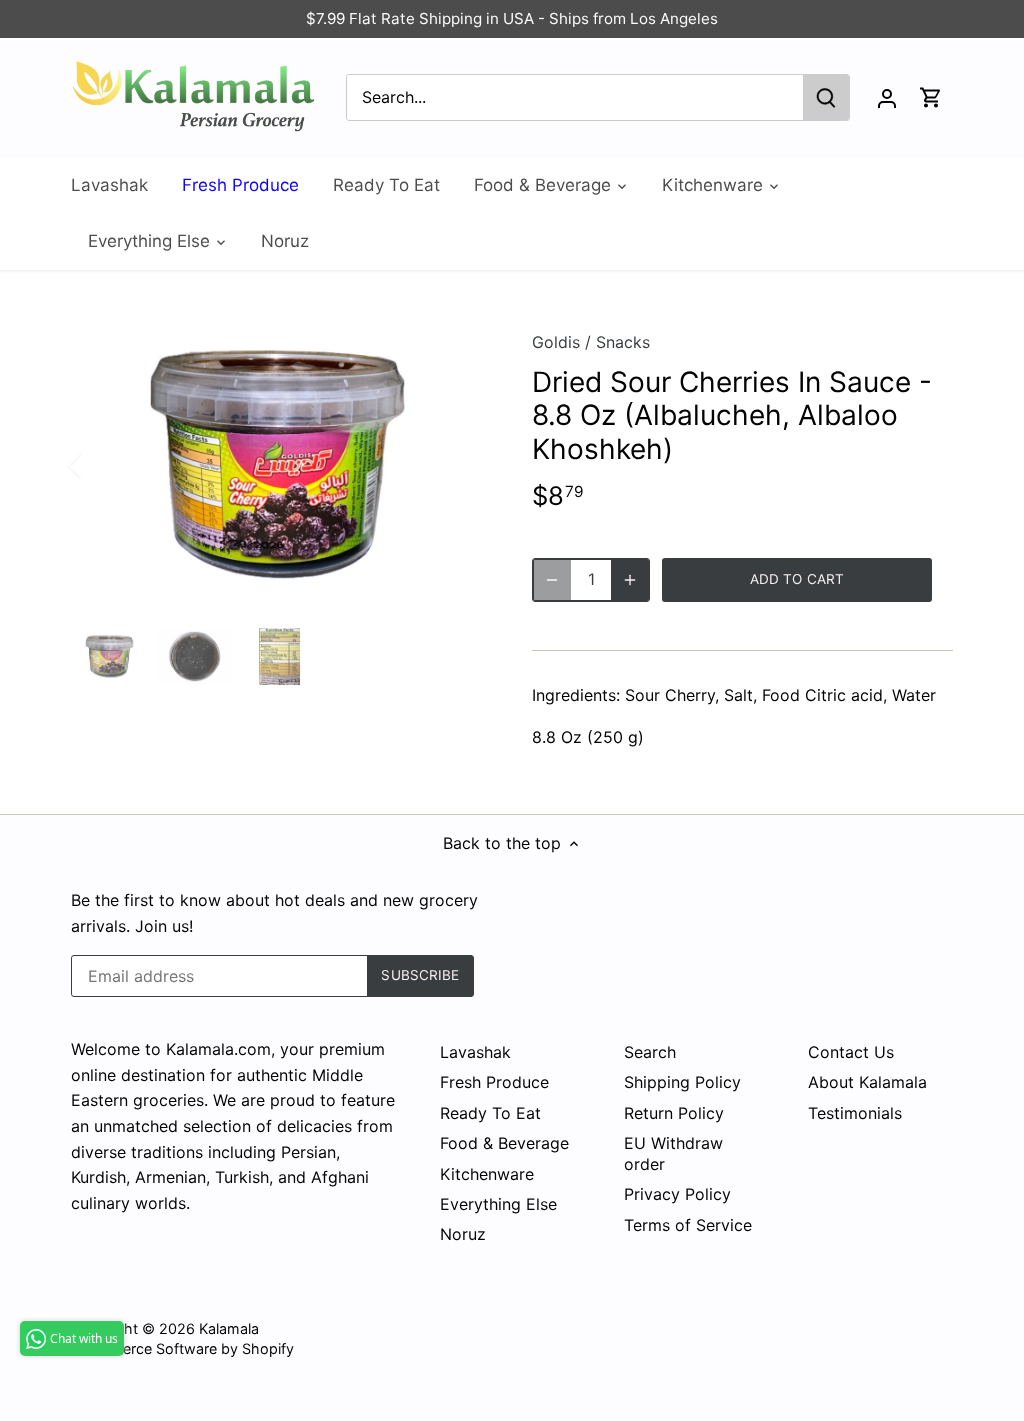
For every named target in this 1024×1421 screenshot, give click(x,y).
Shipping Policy (682, 1082)
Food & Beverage (504, 1143)
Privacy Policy (677, 1194)
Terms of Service (688, 1225)
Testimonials (855, 1113)
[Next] (454, 465)
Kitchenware (487, 1174)
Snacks (623, 342)
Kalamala (229, 1328)
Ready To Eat (490, 1113)
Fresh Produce (494, 1082)
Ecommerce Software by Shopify (182, 1348)
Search (650, 1052)
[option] (277, 465)
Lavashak (475, 1052)
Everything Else (498, 1204)
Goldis (556, 342)
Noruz (463, 1234)
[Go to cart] (931, 97)
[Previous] (101, 465)
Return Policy (674, 1113)
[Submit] (826, 97)
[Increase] (630, 580)
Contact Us (851, 1052)
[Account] (887, 97)
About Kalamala (867, 1082)
